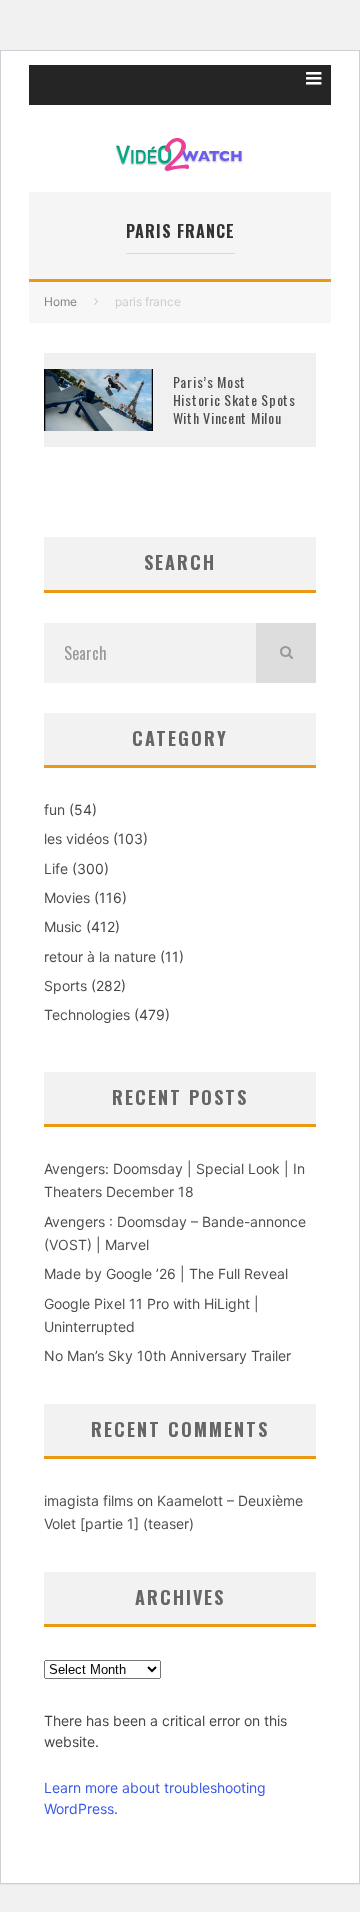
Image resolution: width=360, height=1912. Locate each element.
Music (63, 926)
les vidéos (76, 838)
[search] (286, 653)
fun (54, 809)
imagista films (88, 1500)
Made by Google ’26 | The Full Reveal (166, 1273)
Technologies (87, 1014)
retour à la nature (100, 956)
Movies (67, 897)
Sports (65, 985)
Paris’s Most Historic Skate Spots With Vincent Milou (234, 399)
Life (56, 868)
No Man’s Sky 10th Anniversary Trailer (167, 1355)
